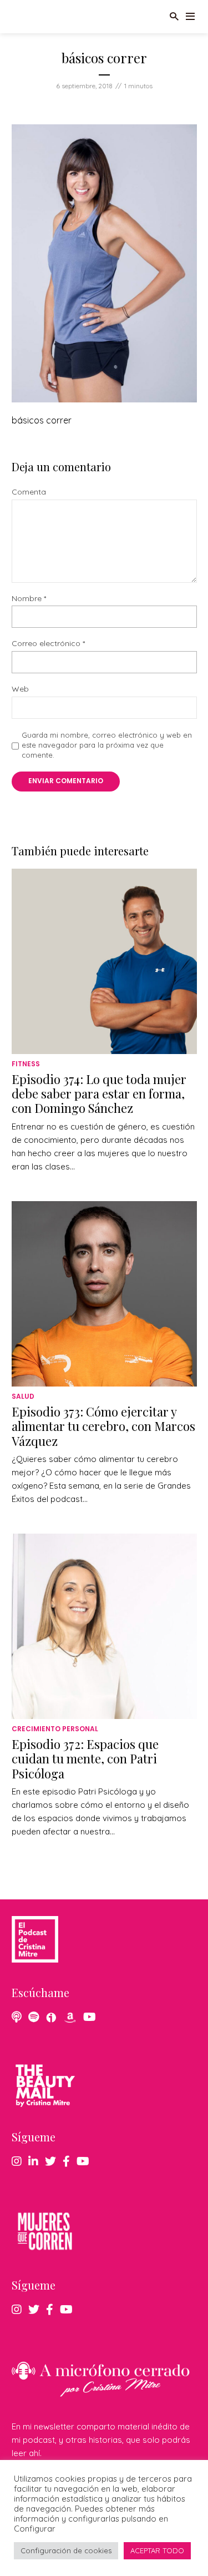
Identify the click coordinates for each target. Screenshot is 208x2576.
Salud (23, 1396)
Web (20, 689)
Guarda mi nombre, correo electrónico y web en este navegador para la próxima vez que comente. (107, 745)
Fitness (26, 1064)
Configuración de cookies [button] (66, 2550)
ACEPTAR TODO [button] (157, 2550)
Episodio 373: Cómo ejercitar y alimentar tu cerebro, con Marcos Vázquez (103, 1426)
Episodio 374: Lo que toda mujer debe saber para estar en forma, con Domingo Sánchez (99, 1094)
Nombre (29, 599)
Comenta (29, 492)
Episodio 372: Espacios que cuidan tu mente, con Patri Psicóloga (85, 1759)
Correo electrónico (48, 644)
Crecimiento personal (55, 1729)
